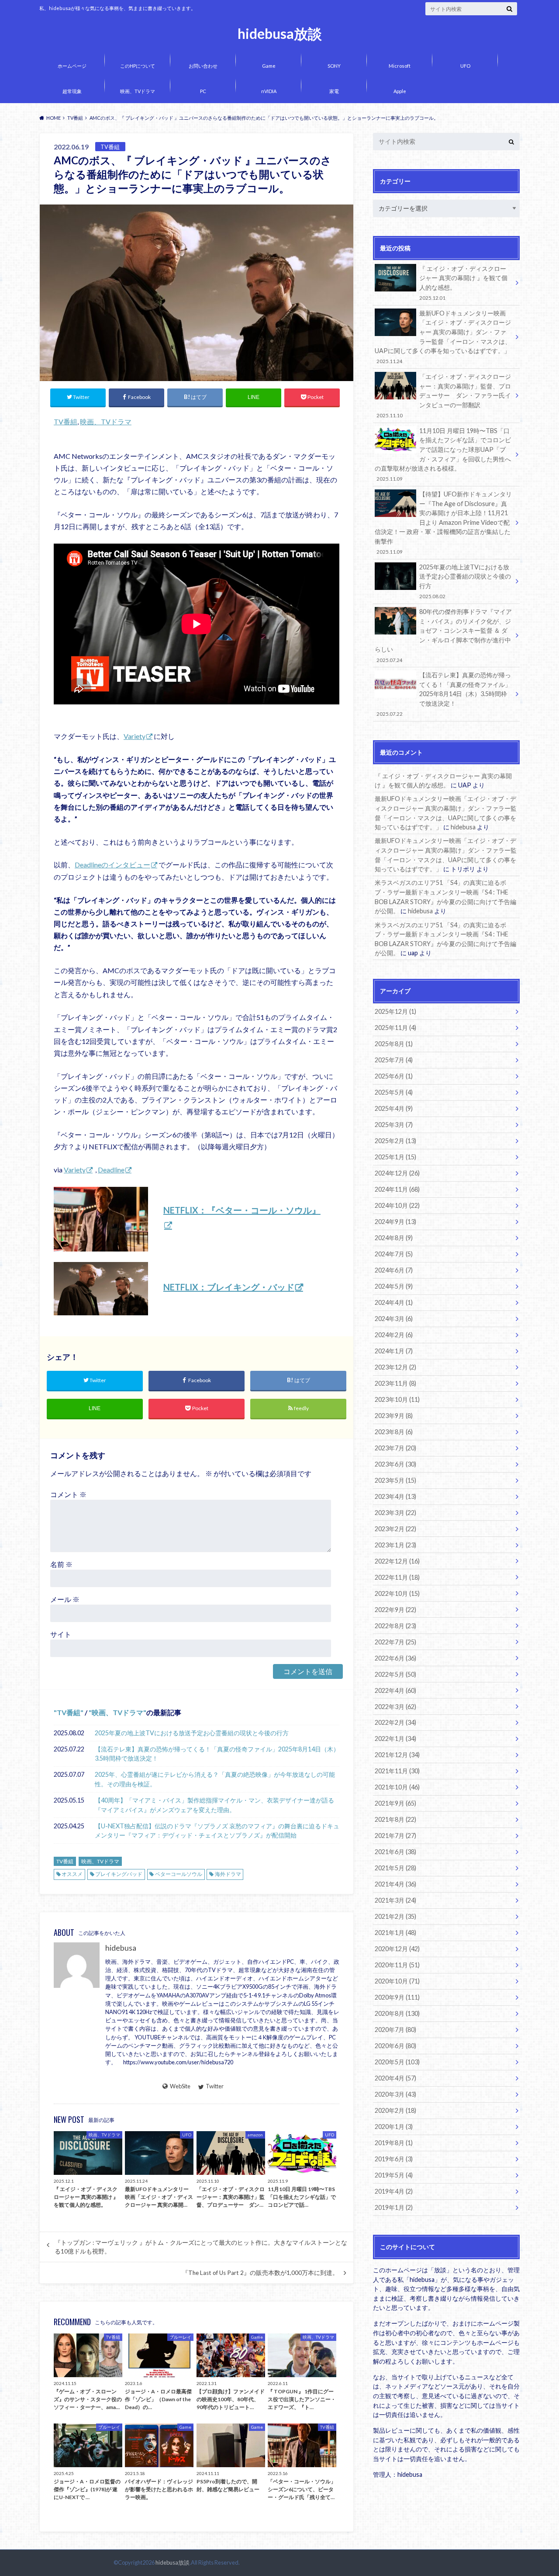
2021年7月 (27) (395, 1836)
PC (203, 91)
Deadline (111, 1170)
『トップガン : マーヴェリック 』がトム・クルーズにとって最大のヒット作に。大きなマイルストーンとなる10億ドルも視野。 (201, 2247)
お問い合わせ (203, 66)
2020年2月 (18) (395, 2110)
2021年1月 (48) (395, 1933)
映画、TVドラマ (138, 91)
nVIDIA (269, 91)
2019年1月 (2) (394, 2207)
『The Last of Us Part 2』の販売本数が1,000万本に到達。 (260, 2273)
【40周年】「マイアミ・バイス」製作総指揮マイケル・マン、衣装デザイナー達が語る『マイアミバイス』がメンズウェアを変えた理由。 (214, 1805)
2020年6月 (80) (395, 2046)
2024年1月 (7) (394, 1351)
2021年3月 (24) (395, 1900)
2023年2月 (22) (395, 1529)
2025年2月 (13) (395, 1141)
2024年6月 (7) (394, 1270)
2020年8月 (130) (397, 2013)
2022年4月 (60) (395, 1690)
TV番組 (66, 421)
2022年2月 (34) (395, 1722)
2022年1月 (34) (395, 1739)
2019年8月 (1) (394, 2143)
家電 (334, 91)
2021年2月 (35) (395, 1916)
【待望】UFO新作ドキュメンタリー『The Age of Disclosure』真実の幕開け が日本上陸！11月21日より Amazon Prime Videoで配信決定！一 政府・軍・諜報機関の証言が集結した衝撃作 (443, 522)
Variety (135, 736)
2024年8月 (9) (394, 1238)
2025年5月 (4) (394, 1092)
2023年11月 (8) (395, 1383)
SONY (334, 66)
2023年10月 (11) (397, 1399)
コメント (68, 1494)
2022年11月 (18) (397, 1577)
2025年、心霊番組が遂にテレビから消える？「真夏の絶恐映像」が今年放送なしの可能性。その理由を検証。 (215, 1779)
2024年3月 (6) (394, 1319)
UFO (465, 66)
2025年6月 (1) (394, 1076)
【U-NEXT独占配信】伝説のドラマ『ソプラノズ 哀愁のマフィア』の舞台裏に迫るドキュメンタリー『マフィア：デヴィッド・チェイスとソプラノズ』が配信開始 (217, 1831)
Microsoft (400, 66)
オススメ (72, 1874)
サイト (61, 1634)
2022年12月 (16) (397, 1561)
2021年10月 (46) (397, 1787)
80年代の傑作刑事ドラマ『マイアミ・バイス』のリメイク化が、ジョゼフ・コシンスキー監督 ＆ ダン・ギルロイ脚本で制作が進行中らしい (443, 635)
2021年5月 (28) (395, 1868)
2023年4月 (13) (395, 1496)
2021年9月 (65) (395, 1803)
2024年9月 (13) (395, 1222)
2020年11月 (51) (397, 1965)
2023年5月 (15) (395, 1480)
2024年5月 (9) (394, 1286)
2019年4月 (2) (394, 2191)
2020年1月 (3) (394, 2127)
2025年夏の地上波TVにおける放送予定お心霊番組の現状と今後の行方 (192, 1733)
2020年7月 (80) (395, 2030)
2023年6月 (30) (395, 1464)
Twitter (215, 2086)
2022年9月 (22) (395, 1610)
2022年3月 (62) (395, 1707)
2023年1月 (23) (395, 1545)
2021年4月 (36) (395, 1884)
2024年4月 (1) (394, 1302)
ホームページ (72, 66)
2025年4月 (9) (394, 1108)
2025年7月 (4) (394, 1060)
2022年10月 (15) (397, 1593)
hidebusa (121, 1948)
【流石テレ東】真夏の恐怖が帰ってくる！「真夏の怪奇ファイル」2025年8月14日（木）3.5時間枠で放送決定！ (217, 1754)
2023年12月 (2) (395, 1367)
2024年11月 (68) (397, 1189)
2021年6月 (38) (395, 1852)
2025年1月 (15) (395, 1157)
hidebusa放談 (280, 34)
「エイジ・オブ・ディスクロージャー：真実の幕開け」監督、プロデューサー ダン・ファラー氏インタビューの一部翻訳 (444, 395)
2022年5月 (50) (395, 1674)
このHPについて (138, 66)
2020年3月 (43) (395, 2094)
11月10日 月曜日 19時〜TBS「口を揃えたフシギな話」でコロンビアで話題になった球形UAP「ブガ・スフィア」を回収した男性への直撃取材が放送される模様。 (443, 454)
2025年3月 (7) (394, 1125)
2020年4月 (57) (395, 2078)
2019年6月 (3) (394, 2159)
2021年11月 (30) (397, 1771)
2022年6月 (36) (395, 1658)
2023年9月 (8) (394, 1416)
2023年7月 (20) (395, 1448)
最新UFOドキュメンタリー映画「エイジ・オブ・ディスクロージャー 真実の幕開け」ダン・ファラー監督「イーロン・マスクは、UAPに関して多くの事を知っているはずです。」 (443, 337)
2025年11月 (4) (395, 1028)
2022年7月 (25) (395, 1642)
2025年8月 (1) (394, 1044)
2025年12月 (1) (395, 1011)
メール (65, 1599)
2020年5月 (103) (397, 2062)
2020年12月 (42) (397, 1949)
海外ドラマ (228, 1874)
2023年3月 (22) (395, 1513)
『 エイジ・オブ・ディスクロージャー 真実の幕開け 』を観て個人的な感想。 (463, 283)
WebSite (180, 2086)
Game (269, 66)
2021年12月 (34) (397, 1755)
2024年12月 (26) (397, 1173)
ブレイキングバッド (119, 1874)
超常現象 (72, 91)
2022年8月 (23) (395, 1626)
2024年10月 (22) (397, 1205)
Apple (400, 91)
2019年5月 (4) (394, 2175)
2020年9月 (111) (397, 1997)
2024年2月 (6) (394, 1335)
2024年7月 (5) (394, 1254)
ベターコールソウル (179, 1874)
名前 (61, 1564)
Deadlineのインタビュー (112, 865)
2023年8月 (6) (394, 1432)
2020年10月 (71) (397, 1981)
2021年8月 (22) (395, 1819)
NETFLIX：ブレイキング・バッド (229, 1287)
